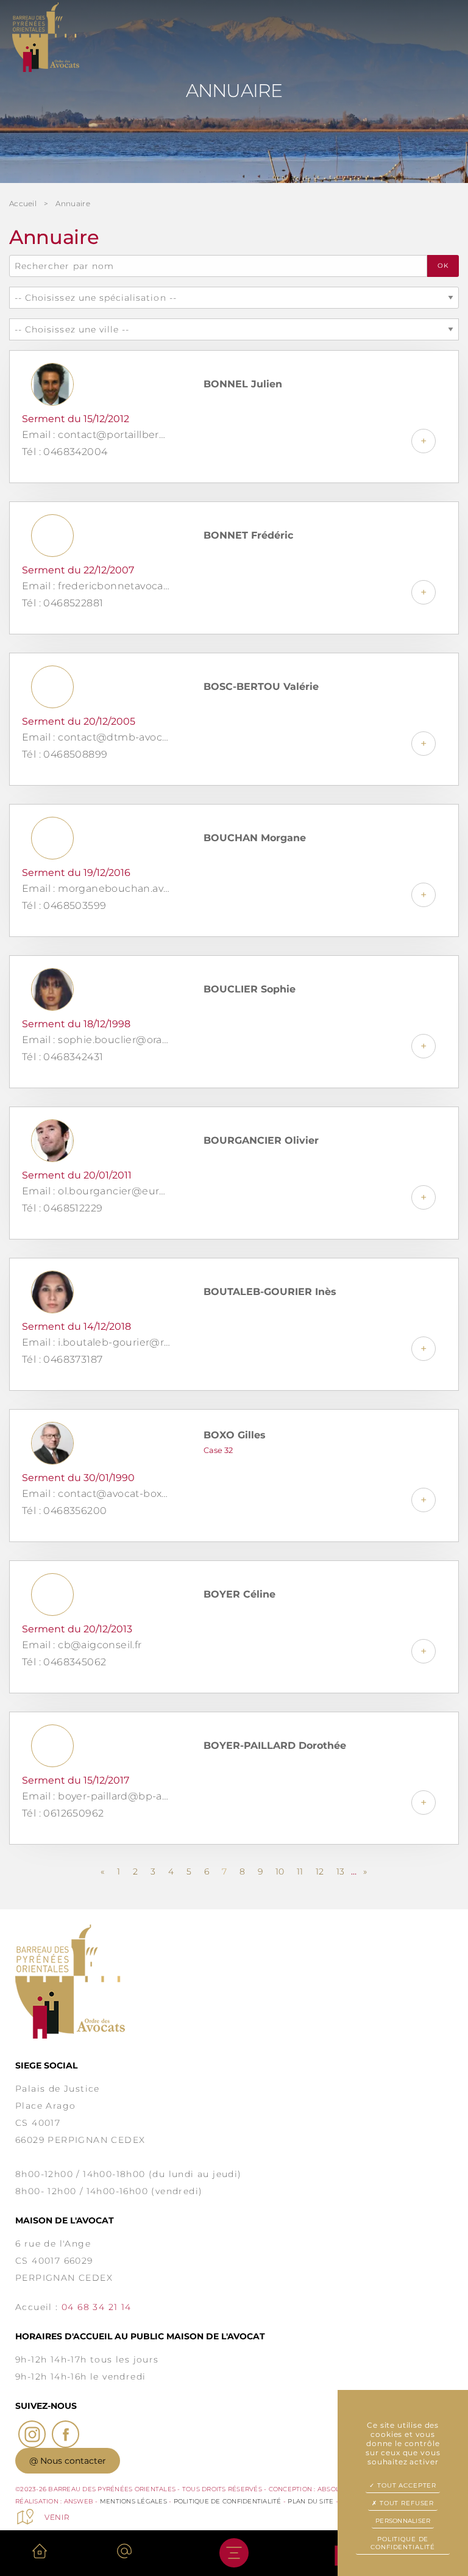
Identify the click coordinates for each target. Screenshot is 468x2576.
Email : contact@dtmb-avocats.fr (96, 737)
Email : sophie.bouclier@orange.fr (96, 1040)
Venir (57, 2517)
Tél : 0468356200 (64, 1511)
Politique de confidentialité (228, 2501)
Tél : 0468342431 (62, 1057)
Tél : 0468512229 (62, 1208)
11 (300, 1871)
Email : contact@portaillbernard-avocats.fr (96, 435)
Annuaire (73, 203)
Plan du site (310, 2501)
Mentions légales (133, 2501)
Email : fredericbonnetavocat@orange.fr (96, 586)
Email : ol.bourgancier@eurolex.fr (96, 1191)
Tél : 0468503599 (64, 906)
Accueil (23, 203)
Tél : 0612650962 (63, 1813)
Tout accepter (406, 2485)
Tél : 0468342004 (65, 452)
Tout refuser (406, 2503)
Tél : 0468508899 (65, 754)
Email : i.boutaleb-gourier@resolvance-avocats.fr (96, 1342)
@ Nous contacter (68, 2461)
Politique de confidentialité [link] (403, 2543)
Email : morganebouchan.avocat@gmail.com (96, 888)
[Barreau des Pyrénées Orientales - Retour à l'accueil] (234, 1982)
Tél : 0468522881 (62, 603)
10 (280, 1871)
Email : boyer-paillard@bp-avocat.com (96, 1796)
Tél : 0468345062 (64, 1662)
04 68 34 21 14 (97, 2307)
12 (320, 1871)
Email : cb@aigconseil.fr (82, 1645)
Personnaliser (403, 2521)
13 (340, 1871)
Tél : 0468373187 (62, 1359)
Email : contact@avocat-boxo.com (96, 1494)
